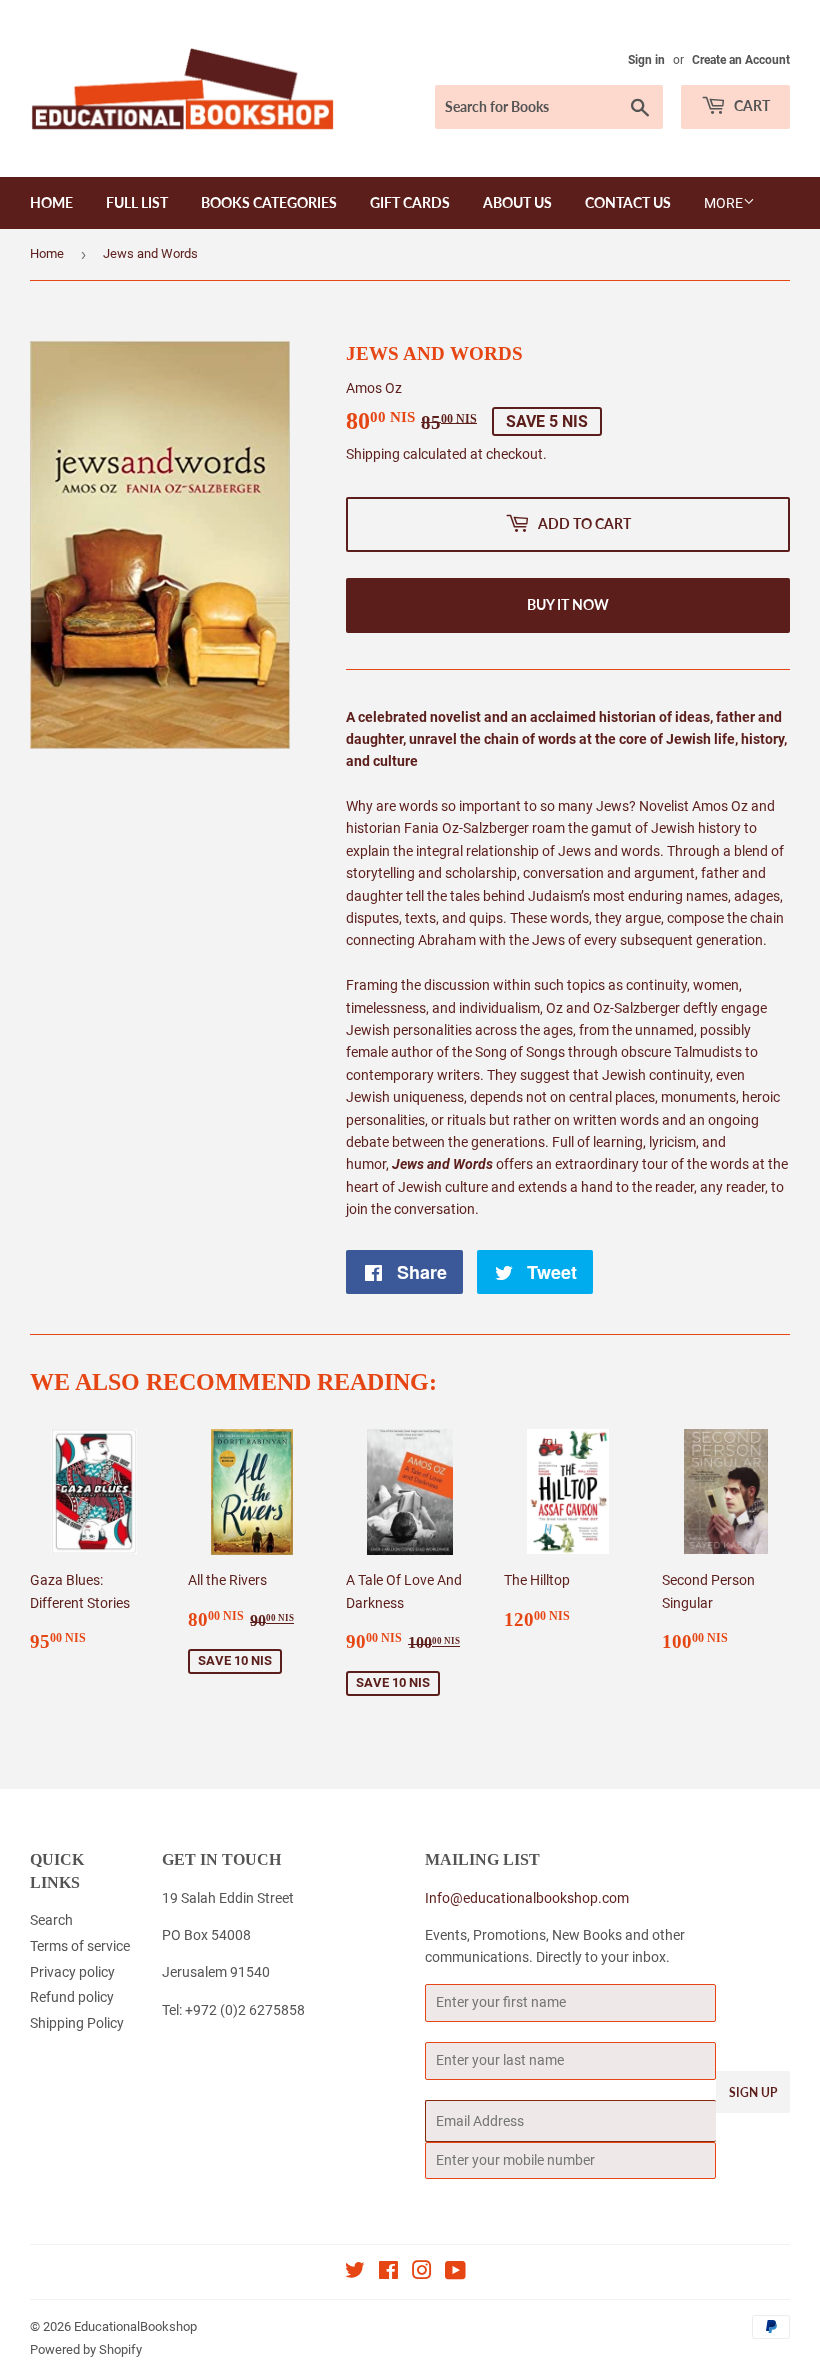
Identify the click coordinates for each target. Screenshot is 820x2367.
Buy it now (568, 604)
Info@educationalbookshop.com (527, 1898)
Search (51, 1920)
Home (51, 202)
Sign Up (753, 2092)
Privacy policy (72, 1972)
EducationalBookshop (135, 2326)
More (723, 203)
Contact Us (628, 202)
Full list (137, 202)
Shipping (373, 454)
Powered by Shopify (86, 2349)
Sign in (646, 60)
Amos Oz (374, 388)
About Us (517, 202)
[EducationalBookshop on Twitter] (355, 2273)
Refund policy (72, 1997)
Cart (750, 105)
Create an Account (741, 60)
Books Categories (269, 202)
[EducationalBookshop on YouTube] (455, 2273)
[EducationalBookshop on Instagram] (422, 2273)
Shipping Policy (77, 2023)
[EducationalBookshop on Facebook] (388, 2273)
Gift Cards (410, 202)
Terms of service (80, 1946)
